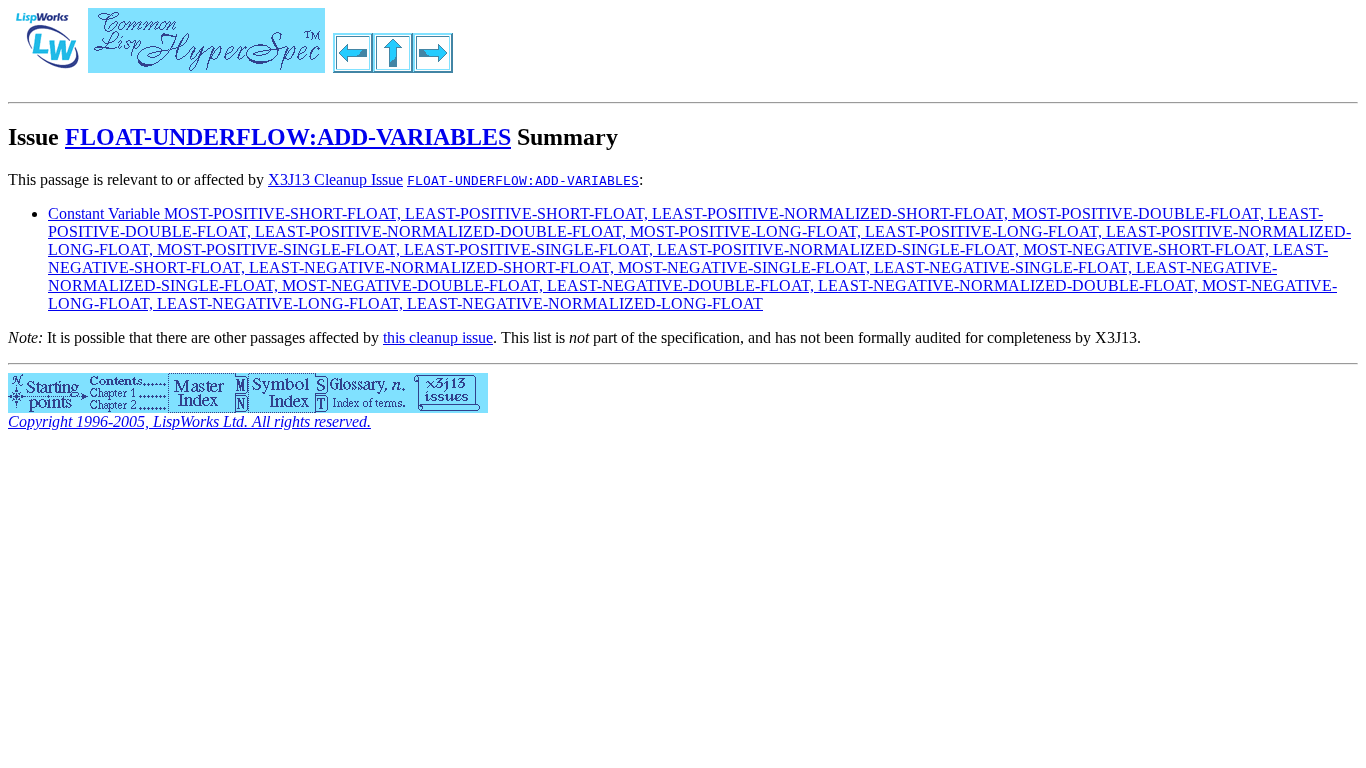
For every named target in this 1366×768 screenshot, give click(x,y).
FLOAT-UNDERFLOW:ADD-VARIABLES (288, 137)
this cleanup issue (438, 337)
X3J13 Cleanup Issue (335, 179)
